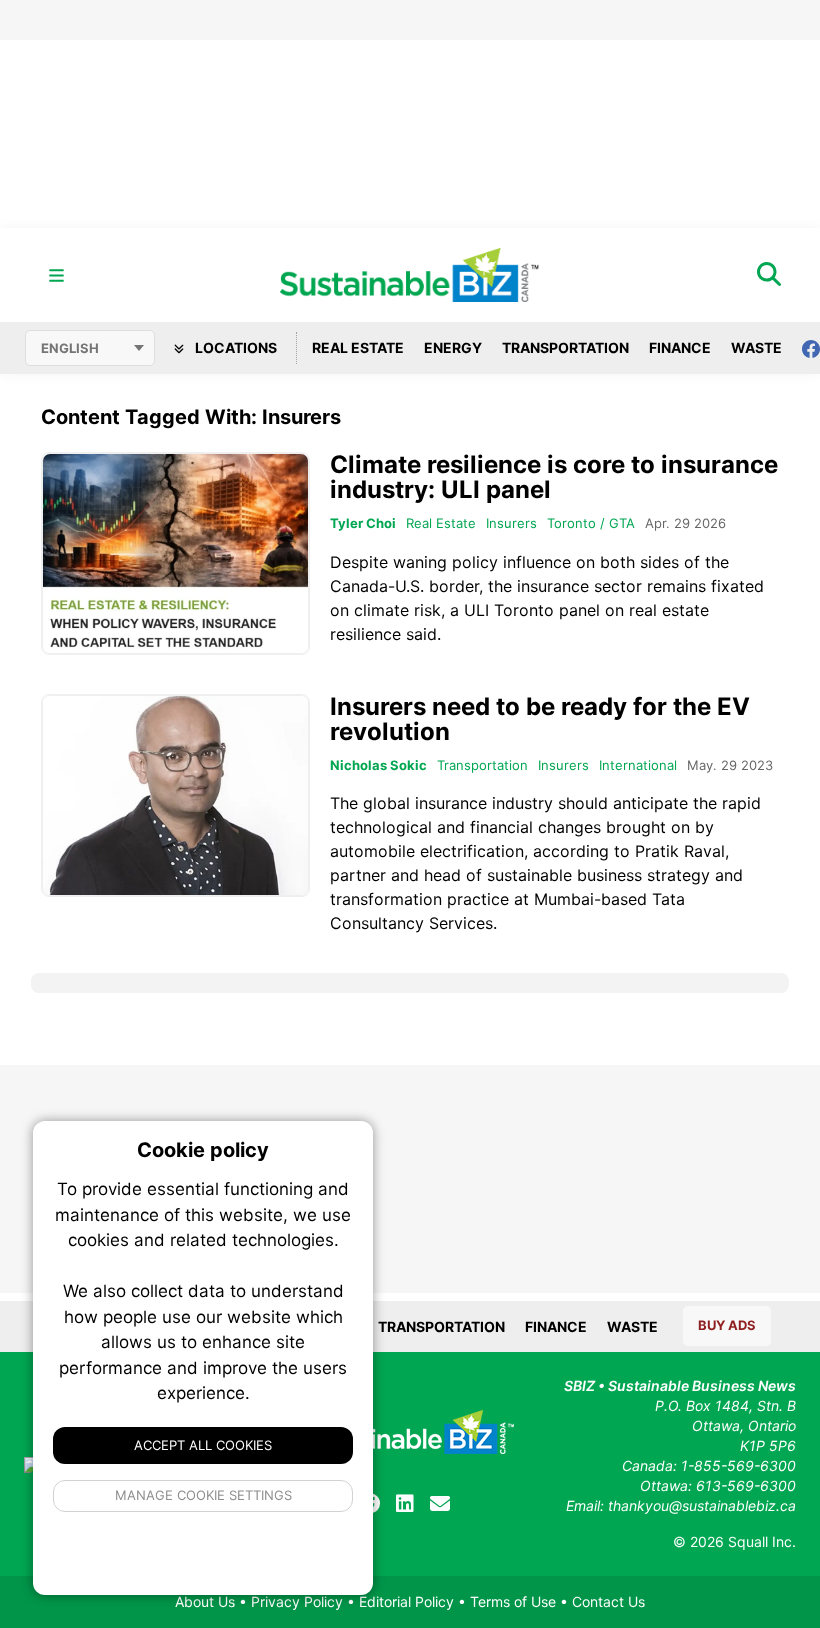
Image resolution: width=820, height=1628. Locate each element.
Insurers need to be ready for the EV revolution (540, 719)
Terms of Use (513, 1601)
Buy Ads (727, 1325)
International (638, 765)
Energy (453, 347)
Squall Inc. (762, 1541)
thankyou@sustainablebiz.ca (702, 1505)
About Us (205, 1601)
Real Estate (358, 347)
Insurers (511, 523)
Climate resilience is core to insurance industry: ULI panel (554, 477)
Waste (756, 347)
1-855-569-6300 (738, 1465)
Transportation (565, 347)
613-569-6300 (746, 1485)
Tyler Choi (363, 523)
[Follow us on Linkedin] (405, 1504)
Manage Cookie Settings (203, 1495)
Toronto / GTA (591, 523)
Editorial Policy (406, 1601)
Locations (234, 347)
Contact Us (608, 1601)
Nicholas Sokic (378, 765)
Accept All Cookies (203, 1445)
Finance (680, 347)
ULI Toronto (509, 610)
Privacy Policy (297, 1601)
